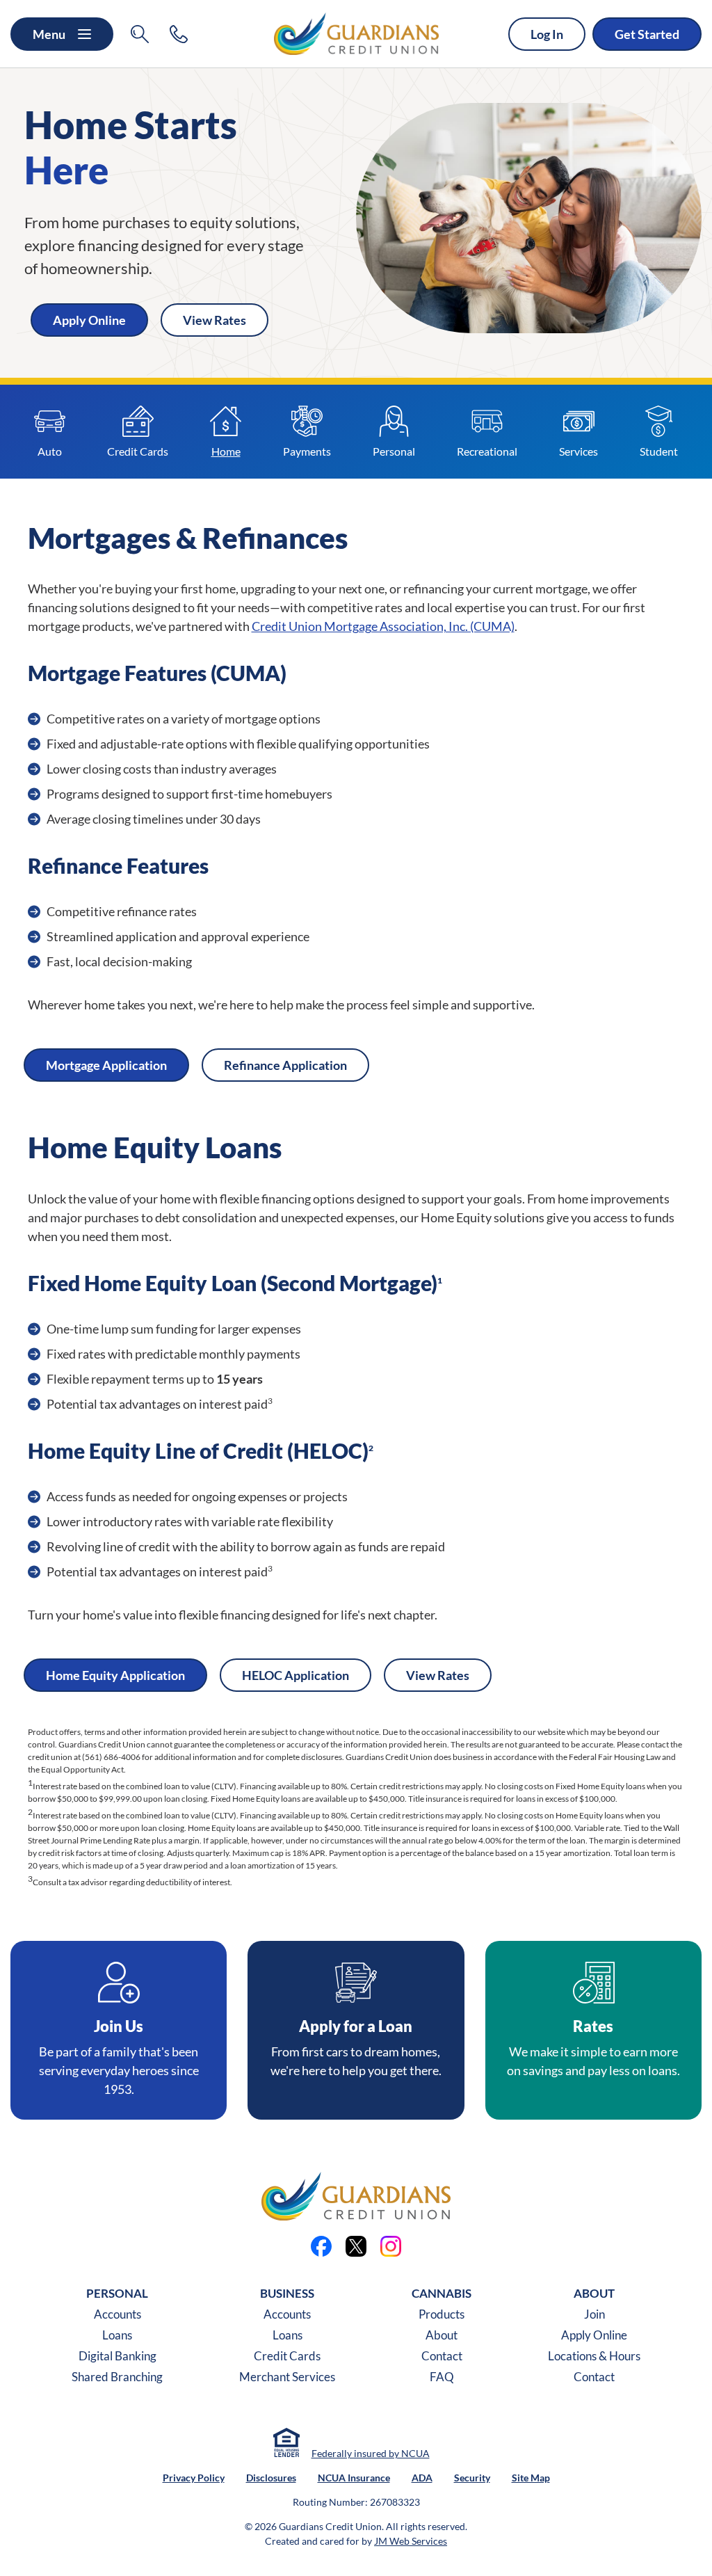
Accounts (118, 2314)
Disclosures (271, 2478)
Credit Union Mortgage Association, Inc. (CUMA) (383, 626)
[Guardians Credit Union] (356, 34)
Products (442, 2314)
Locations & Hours (594, 2356)
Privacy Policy (194, 2478)
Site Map (531, 2478)
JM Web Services (411, 2541)
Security (472, 2478)
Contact (442, 2356)
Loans (117, 2335)
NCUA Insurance (354, 2478)
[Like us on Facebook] (321, 2246)
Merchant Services (287, 2377)
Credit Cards (287, 2356)
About (442, 2335)
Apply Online (594, 2335)
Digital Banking (118, 2356)
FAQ (442, 2377)
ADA (422, 2478)
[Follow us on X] (356, 2246)
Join (594, 2314)
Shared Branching (117, 2377)
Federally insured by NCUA (371, 2453)
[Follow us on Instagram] (391, 2246)
